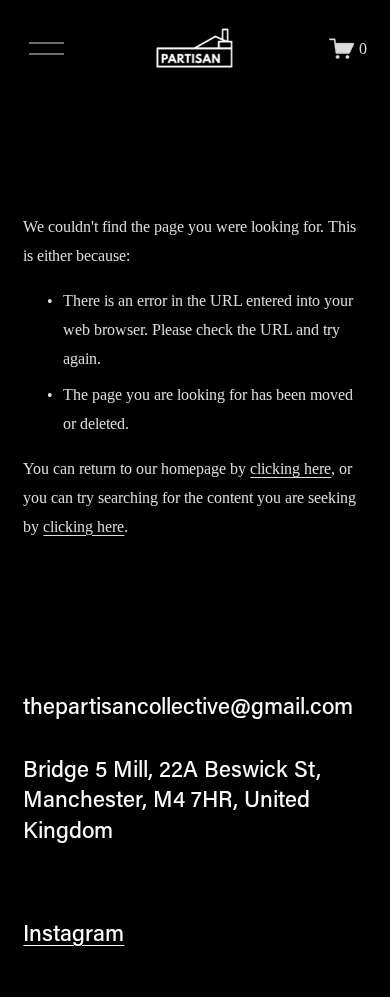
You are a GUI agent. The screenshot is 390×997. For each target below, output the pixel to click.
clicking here (290, 468)
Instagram (73, 932)
